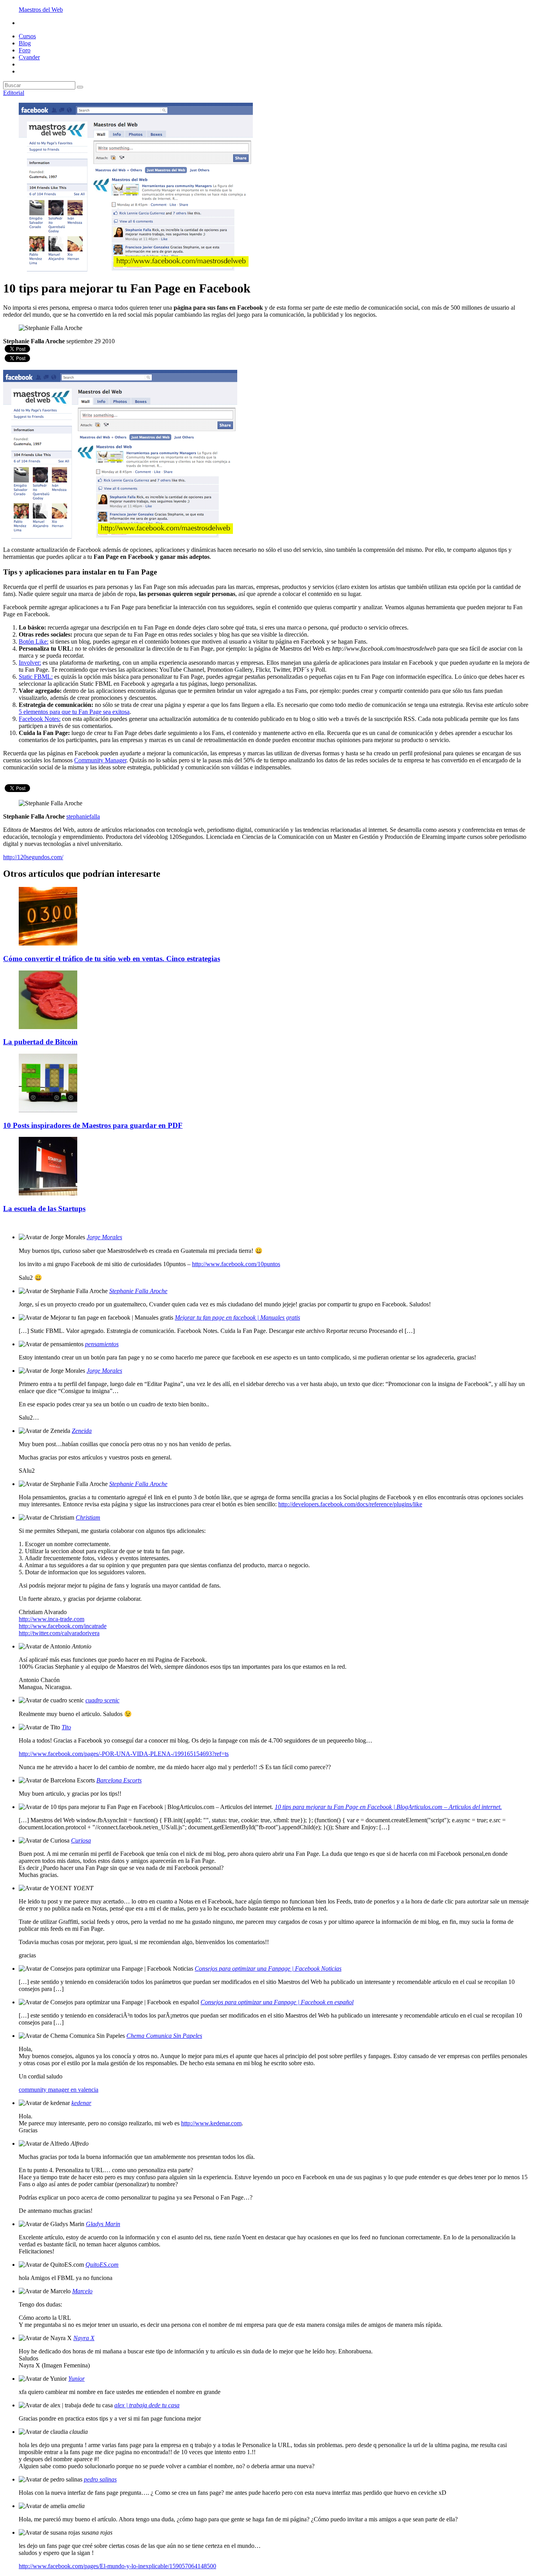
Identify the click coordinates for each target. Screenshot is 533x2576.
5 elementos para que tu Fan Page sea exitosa (74, 712)
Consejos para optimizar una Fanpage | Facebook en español (277, 2002)
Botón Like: (34, 641)
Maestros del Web (41, 10)
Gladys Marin (103, 2224)
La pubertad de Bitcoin (40, 1042)
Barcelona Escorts (119, 1780)
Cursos (27, 36)
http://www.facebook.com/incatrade (63, 1626)
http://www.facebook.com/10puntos (236, 1264)
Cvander (29, 57)
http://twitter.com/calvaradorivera (59, 1633)
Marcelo (82, 2291)
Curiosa (81, 1840)
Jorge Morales (104, 1237)
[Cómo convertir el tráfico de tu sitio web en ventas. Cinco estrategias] (48, 943)
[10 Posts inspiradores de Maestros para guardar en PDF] (48, 1110)
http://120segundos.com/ (33, 857)
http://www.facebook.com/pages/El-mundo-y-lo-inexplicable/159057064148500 (117, 2566)
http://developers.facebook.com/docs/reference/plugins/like (350, 1504)
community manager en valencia (59, 2090)
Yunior (76, 2379)
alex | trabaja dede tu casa (147, 2405)
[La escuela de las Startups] (48, 1193)
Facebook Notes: (40, 719)
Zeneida (82, 1431)
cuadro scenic (102, 1700)
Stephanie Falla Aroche (138, 1291)
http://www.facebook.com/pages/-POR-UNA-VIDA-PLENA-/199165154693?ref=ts (124, 1754)
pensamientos (102, 1344)
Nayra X (84, 2338)
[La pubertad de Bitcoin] (48, 1027)
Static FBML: (36, 677)
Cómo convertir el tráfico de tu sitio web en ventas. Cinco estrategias (112, 959)
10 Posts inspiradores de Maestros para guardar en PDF (93, 1125)
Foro (25, 50)
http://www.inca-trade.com (52, 1619)
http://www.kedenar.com (211, 2123)
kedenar (81, 2103)
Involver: (30, 663)
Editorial (14, 93)
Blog (25, 43)
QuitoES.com (102, 2265)
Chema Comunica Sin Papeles (164, 2036)
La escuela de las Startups (44, 1209)
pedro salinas (100, 2479)
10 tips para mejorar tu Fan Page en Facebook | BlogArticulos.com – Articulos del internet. (388, 1807)
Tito (66, 1727)
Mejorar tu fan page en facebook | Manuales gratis (237, 1317)
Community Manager (100, 760)
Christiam (88, 1517)
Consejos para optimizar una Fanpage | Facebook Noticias (268, 1969)
